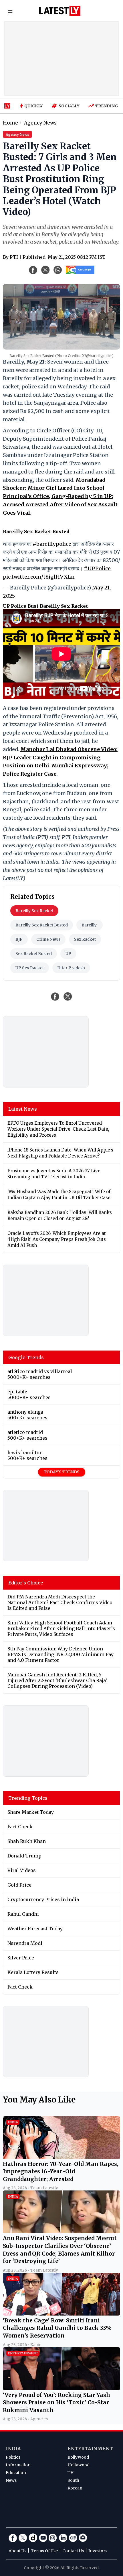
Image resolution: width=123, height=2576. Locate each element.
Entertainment (90, 2449)
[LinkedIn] (63, 2538)
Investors (98, 2551)
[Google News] (73, 2538)
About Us (17, 2551)
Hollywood (79, 2465)
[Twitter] (23, 2538)
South (73, 2480)
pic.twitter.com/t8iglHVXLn (39, 577)
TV (70, 2473)
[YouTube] (43, 2538)
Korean (75, 2488)
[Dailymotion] (33, 2538)
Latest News (23, 1109)
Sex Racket (85, 939)
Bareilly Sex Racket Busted (42, 925)
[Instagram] (53, 2538)
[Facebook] (13, 2538)
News (11, 2480)
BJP (19, 939)
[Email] (83, 2538)
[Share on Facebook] (55, 996)
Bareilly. (90, 925)
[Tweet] (68, 996)
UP (68, 954)
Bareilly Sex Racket (34, 911)
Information (18, 2465)
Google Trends (26, 1357)
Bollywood (78, 2457)
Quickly (34, 106)
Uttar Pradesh (71, 968)
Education (16, 2473)
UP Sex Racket (30, 968)
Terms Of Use (44, 2551)
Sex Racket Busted (34, 954)
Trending (107, 106)
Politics (13, 2457)
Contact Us (73, 2551)
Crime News (48, 939)
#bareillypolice (52, 544)
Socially (69, 106)
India (13, 2449)
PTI (14, 257)
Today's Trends (62, 1472)
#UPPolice (97, 568)
